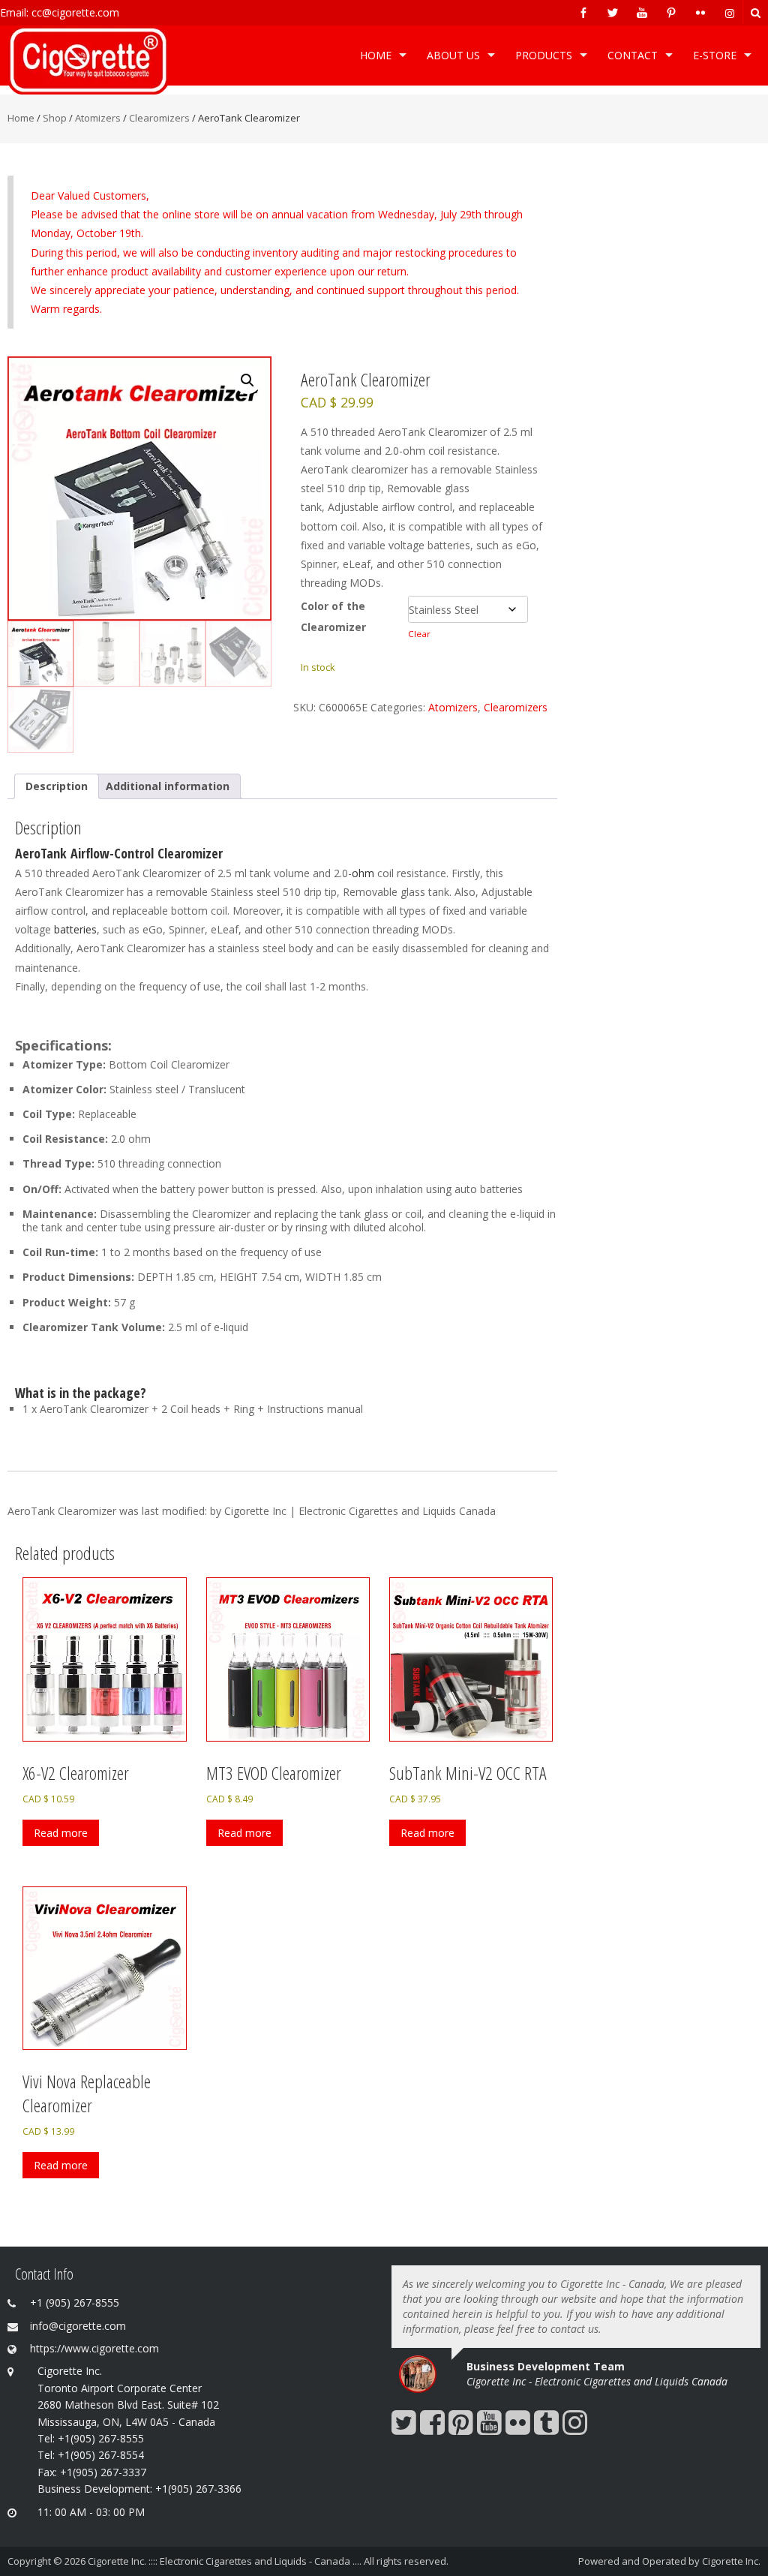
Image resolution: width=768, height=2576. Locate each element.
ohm (363, 873)
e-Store (715, 55)
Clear (419, 634)
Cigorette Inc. (731, 2561)
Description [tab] (57, 786)
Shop (55, 118)
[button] (247, 380)
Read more (61, 1833)
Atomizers (98, 118)
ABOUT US (453, 55)
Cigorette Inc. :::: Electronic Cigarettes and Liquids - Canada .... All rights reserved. (268, 2561)
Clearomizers (159, 118)
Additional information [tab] (168, 786)
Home (376, 55)
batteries (75, 929)
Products (544, 55)
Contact (633, 55)
